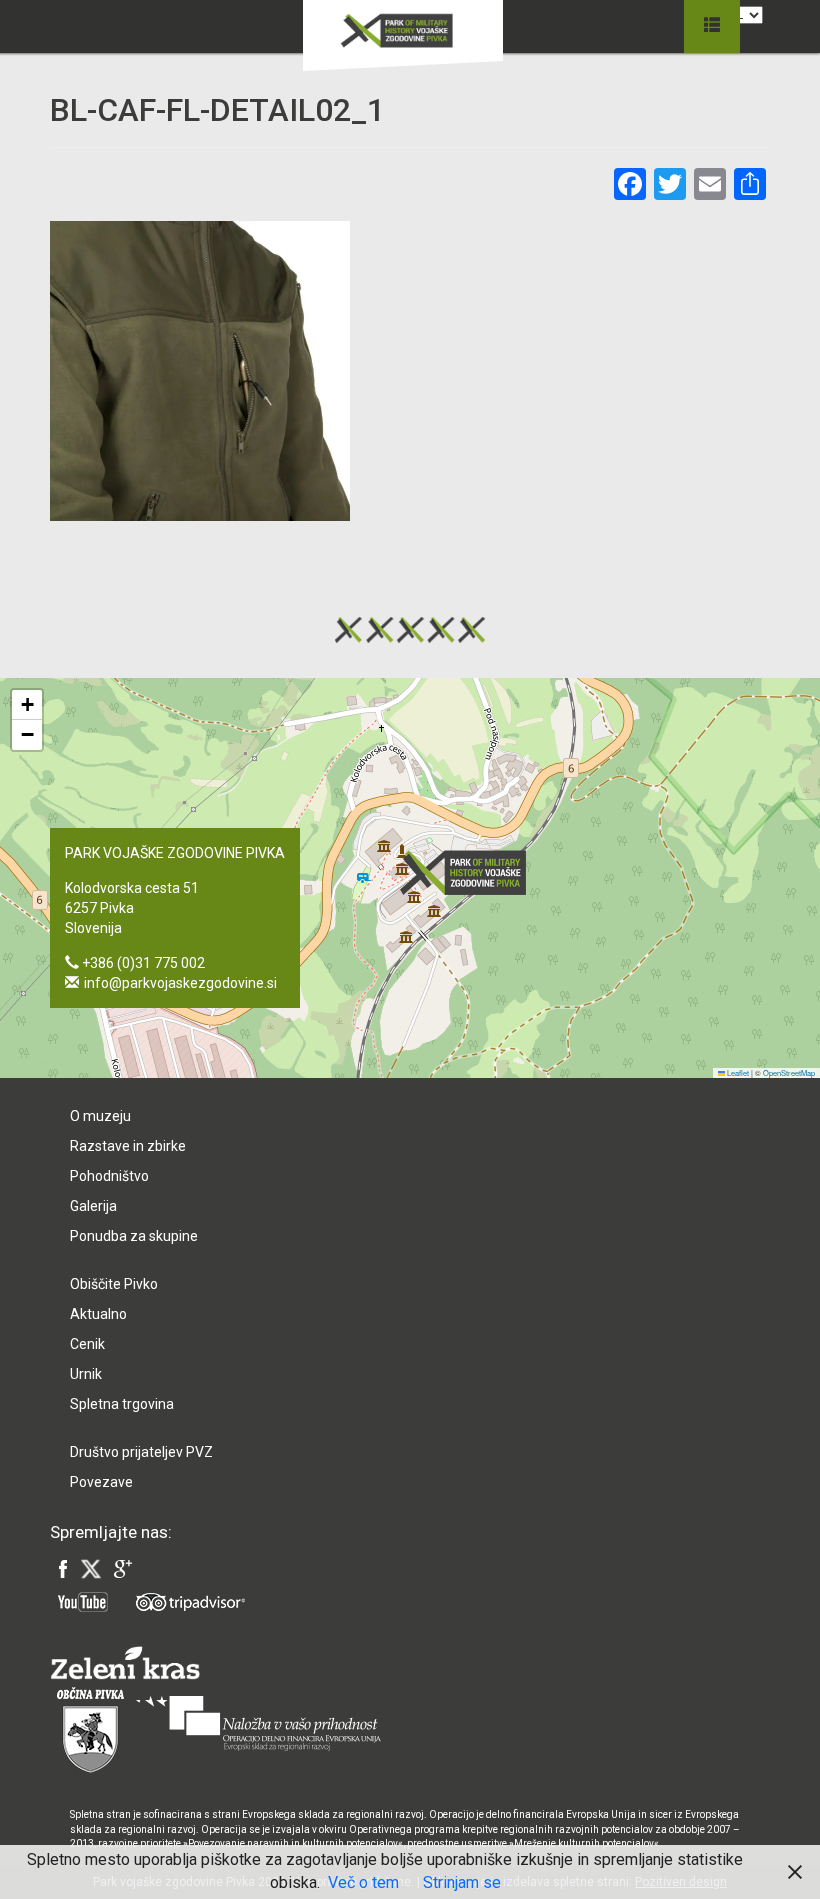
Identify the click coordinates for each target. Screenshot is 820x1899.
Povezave (101, 1482)
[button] (469, 872)
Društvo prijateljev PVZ (141, 1452)
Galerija (93, 1206)
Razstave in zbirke (128, 1146)
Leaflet (737, 1072)
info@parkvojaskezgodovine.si (180, 983)
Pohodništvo (109, 1176)
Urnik (86, 1374)
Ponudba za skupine (134, 1236)
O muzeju (100, 1116)
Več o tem (363, 1882)
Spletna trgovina (122, 1404)
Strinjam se (462, 1882)
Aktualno (98, 1314)
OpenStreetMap (789, 1072)
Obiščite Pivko (114, 1284)
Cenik (87, 1344)
